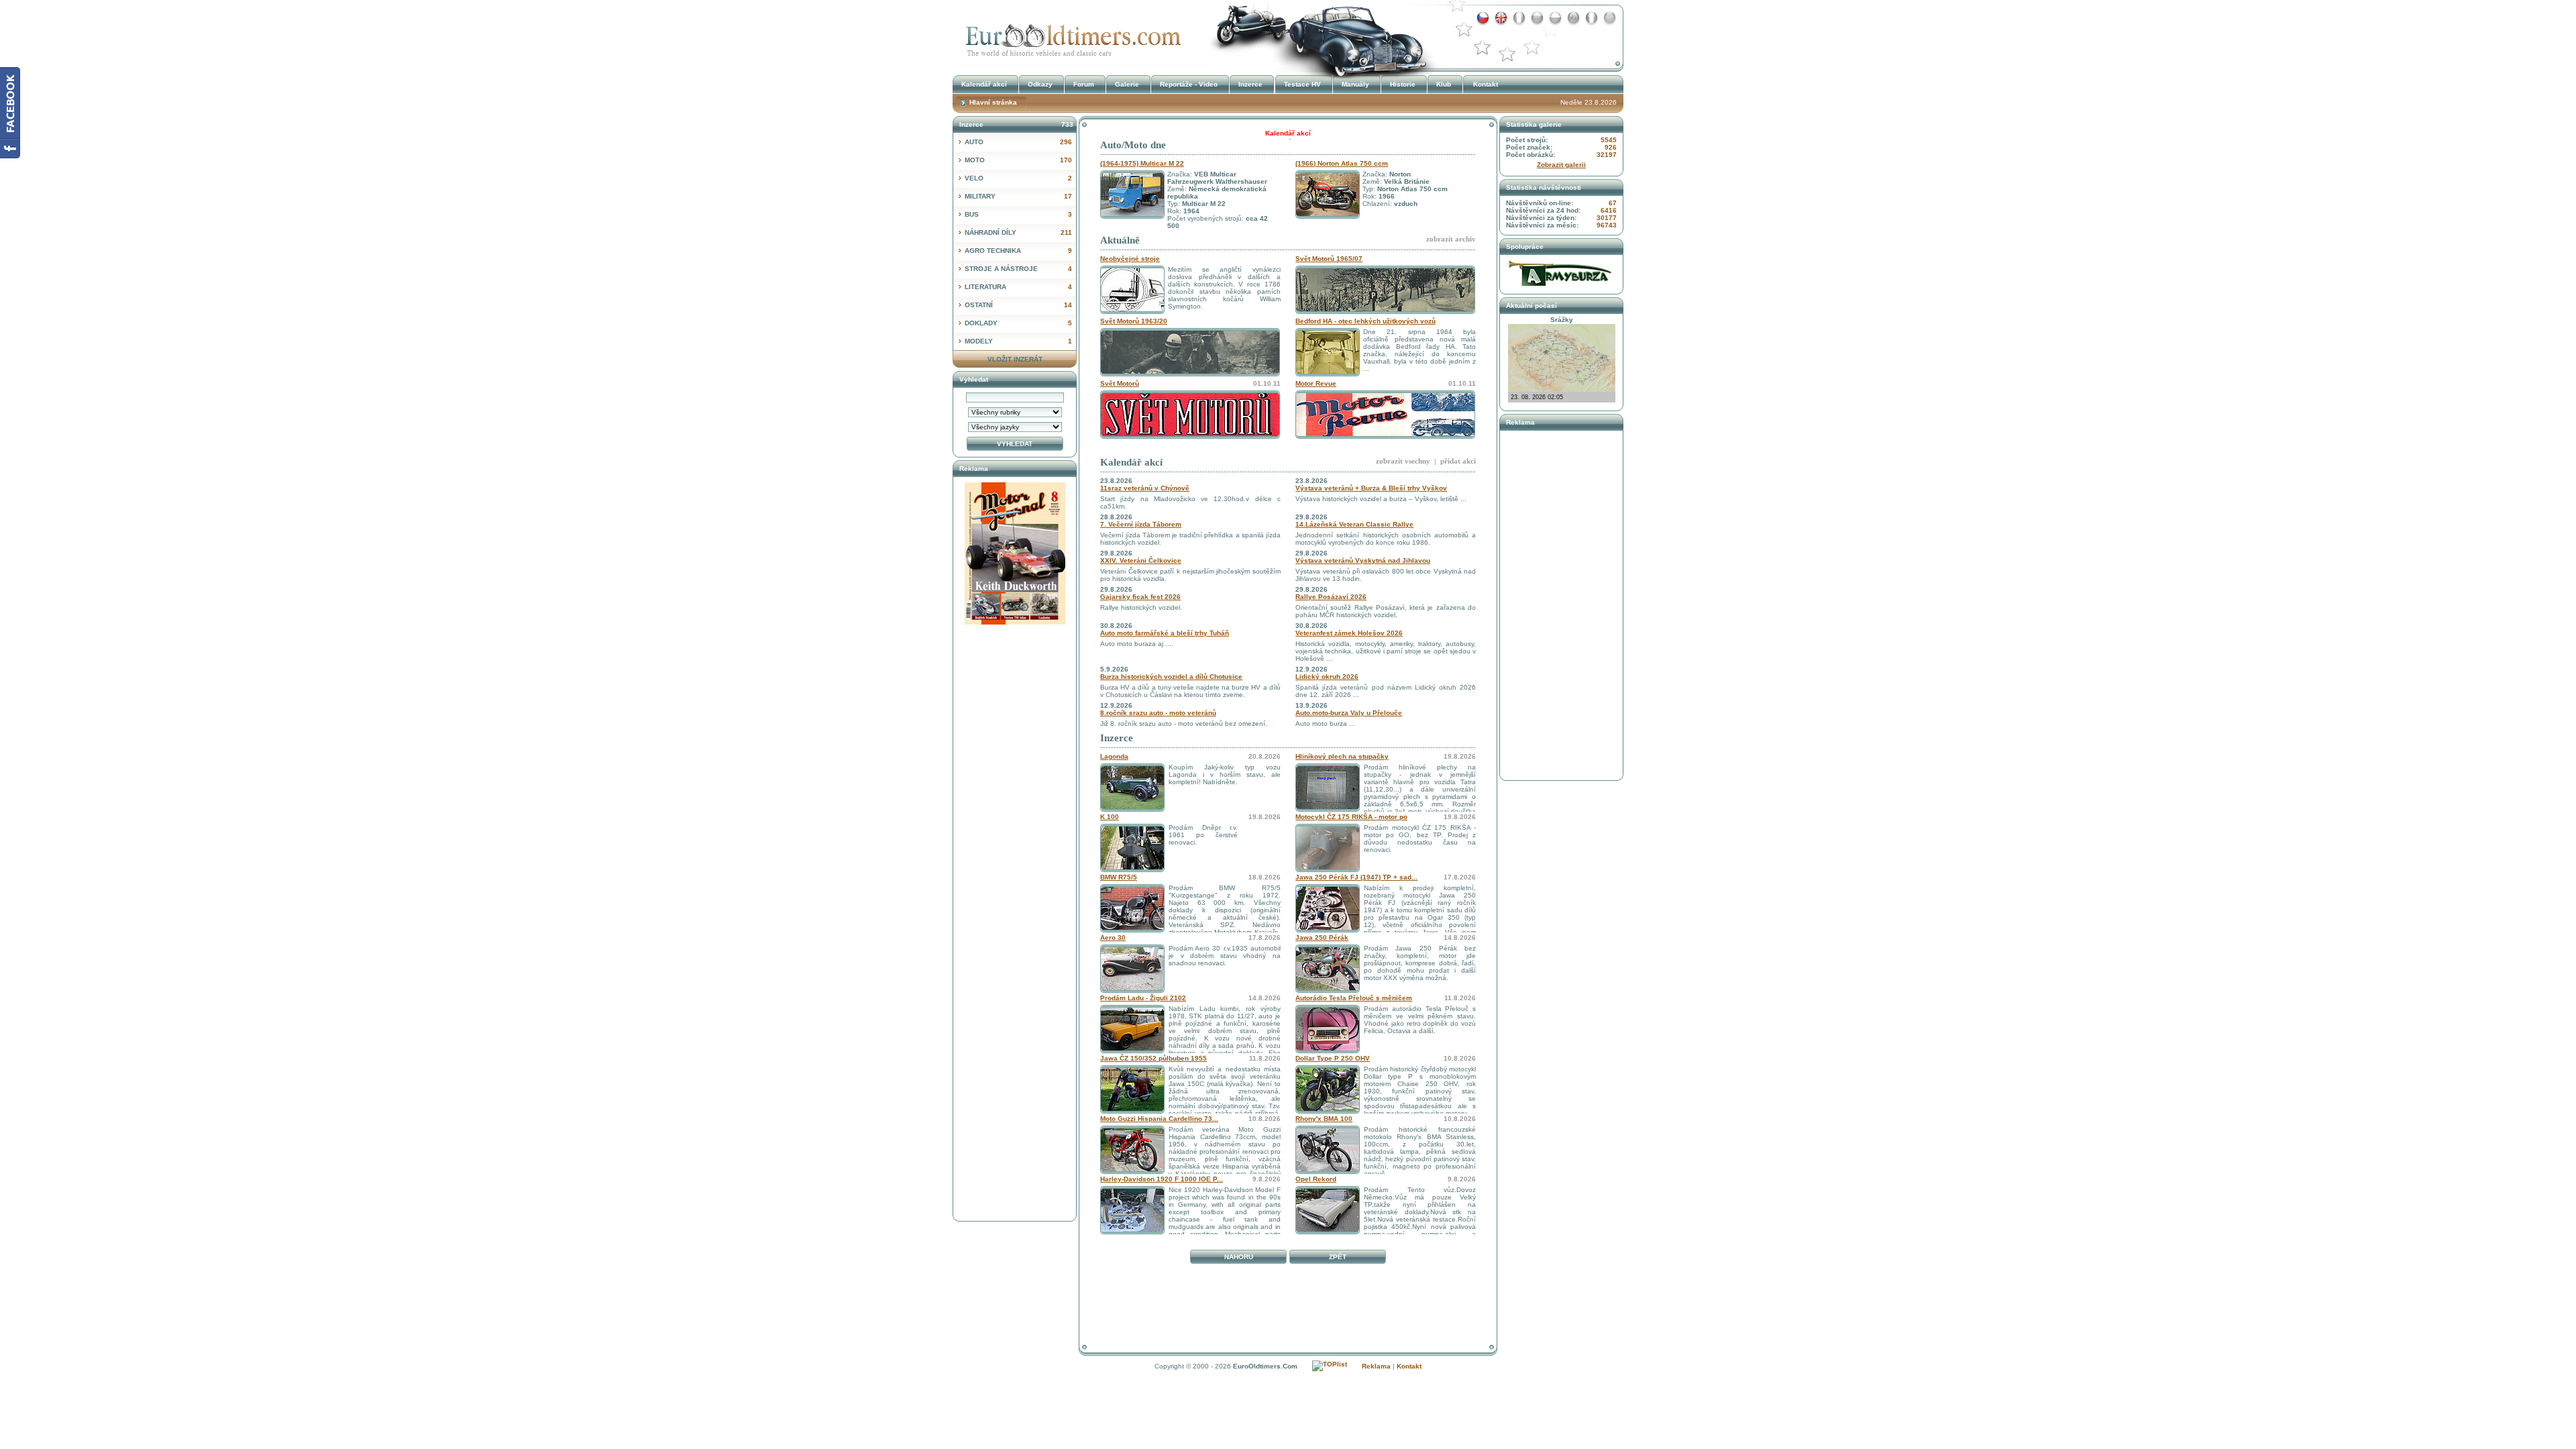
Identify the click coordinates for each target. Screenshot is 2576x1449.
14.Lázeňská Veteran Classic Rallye (1354, 524)
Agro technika (1018, 251)
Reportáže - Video (1189, 84)
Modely (1018, 341)
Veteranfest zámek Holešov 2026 (1349, 633)
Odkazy (1040, 84)
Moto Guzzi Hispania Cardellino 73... (1159, 1119)
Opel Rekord (1316, 1179)
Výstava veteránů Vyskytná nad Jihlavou (1363, 560)
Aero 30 (1113, 937)
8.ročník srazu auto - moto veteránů (1158, 713)
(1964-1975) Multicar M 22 (1142, 163)
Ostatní (1018, 305)
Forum (1084, 84)
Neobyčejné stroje (1130, 259)
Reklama (1376, 1366)
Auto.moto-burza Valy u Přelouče (1349, 713)
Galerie (1127, 84)
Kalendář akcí (1131, 462)
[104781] (1328, 930)
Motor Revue (1316, 383)
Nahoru (1239, 1257)
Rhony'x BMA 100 (1324, 1119)
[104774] (1132, 1172)
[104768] (1328, 1232)
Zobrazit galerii (1561, 165)
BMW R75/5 (1119, 877)
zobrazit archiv (1451, 239)
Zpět (1338, 1257)
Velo (1018, 178)
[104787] (1132, 809)
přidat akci (1458, 461)
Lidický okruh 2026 (1327, 677)
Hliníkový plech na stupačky (1342, 756)
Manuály (1355, 84)
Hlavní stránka (993, 102)
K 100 (1110, 817)
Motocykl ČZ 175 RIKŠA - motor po (1351, 817)
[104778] (1132, 1051)
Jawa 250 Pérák (1322, 937)
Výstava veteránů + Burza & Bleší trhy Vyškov (1371, 488)
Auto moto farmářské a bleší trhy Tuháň (1165, 633)
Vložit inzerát (1015, 359)
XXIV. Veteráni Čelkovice (1141, 560)
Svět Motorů (1120, 383)
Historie (1403, 84)
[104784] (1132, 870)
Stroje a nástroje (1018, 269)
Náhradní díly (1018, 232)
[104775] (1328, 1111)
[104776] (1132, 1111)
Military (1018, 196)
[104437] (1328, 1051)
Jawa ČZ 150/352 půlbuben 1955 (1153, 1058)
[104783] (1132, 930)
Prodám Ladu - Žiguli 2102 (1143, 998)
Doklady (1018, 323)
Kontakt (1486, 84)
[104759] (1132, 1232)
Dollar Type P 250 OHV (1333, 1058)
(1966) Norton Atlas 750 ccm (1342, 163)
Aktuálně (1120, 240)
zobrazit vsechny (1403, 461)
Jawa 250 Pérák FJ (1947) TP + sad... (1356, 877)
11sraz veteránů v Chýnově (1145, 488)
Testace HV (1302, 84)
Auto (1018, 142)
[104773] (1328, 1172)
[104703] (1328, 990)
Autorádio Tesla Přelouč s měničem (1354, 998)
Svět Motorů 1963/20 (1134, 321)
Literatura (1018, 287)
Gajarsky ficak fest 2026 (1140, 597)
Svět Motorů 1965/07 (1329, 259)
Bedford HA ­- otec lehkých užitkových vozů (1365, 321)
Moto (1018, 160)
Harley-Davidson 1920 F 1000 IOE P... (1162, 1179)
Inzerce (1117, 738)
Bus (1018, 214)
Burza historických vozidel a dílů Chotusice (1171, 677)
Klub (1444, 84)
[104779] (1132, 990)
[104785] (1328, 870)
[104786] (1328, 809)
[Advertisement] (1288, 1299)
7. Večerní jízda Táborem (1141, 524)
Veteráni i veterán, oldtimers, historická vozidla (1070, 36)
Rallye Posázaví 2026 (1331, 597)
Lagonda (1114, 756)
